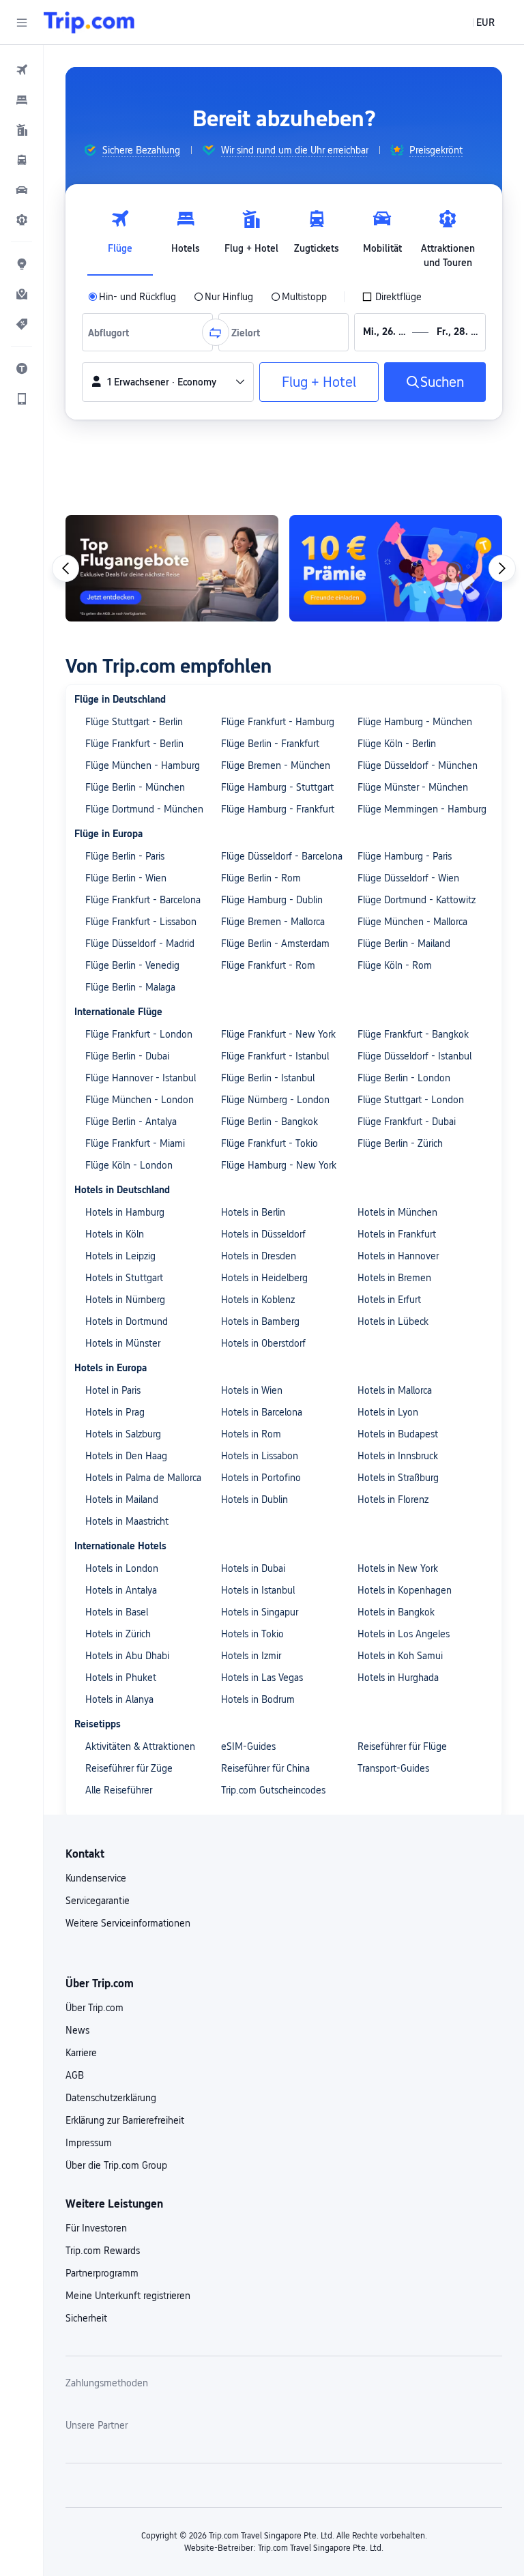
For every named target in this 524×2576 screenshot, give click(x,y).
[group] (132, 150)
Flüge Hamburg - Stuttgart (277, 787)
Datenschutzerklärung (111, 2098)
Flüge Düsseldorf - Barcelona (282, 856)
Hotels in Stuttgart (124, 1278)
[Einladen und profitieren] (396, 568)
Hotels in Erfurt (389, 1300)
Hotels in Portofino (261, 1478)
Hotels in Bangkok (396, 1612)
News (77, 2030)
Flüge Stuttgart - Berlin (134, 722)
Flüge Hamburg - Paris (405, 856)
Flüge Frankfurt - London (139, 1034)
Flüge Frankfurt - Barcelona (143, 900)
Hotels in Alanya (119, 1699)
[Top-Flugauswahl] (172, 568)
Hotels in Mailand (122, 1499)
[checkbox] (392, 297)
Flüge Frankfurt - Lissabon (141, 922)
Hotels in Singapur (260, 1612)
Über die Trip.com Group (116, 2165)
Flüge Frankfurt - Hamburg (278, 722)
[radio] (132, 297)
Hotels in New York (398, 1568)
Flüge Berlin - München (135, 787)
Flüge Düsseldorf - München (418, 765)
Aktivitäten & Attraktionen (140, 1746)
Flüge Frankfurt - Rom (268, 965)
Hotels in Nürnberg (125, 1300)
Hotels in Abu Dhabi (127, 1656)
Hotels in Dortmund (127, 1321)
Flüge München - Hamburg (143, 765)
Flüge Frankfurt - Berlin (134, 744)
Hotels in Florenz (393, 1499)
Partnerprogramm (102, 2273)
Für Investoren (96, 2228)
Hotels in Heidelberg (264, 1278)
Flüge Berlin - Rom (261, 878)
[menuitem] (22, 70)
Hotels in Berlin (253, 1212)
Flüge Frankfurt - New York (278, 1034)
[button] (22, 23)
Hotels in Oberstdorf (263, 1343)
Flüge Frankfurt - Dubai (407, 1122)
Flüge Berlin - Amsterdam (275, 943)
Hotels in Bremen (394, 1278)
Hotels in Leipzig (120, 1256)
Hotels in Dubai (253, 1568)
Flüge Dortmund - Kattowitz (417, 900)
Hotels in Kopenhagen (405, 1590)
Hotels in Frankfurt (397, 1234)
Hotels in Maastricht (127, 1521)
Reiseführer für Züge (129, 1768)
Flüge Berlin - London (404, 1078)
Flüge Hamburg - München (415, 722)
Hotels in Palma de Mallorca (143, 1478)
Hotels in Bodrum (258, 1699)
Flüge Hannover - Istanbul (141, 1078)
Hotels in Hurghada (398, 1678)
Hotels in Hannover (398, 1256)
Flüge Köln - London (129, 1165)
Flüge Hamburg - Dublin (272, 900)
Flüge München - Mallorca (412, 922)
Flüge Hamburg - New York (279, 1165)
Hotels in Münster (123, 1343)
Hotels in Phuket (121, 1678)
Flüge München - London (140, 1100)
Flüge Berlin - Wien (126, 878)
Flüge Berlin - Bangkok (270, 1122)
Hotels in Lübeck (393, 1321)
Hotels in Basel (117, 1612)
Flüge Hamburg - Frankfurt (278, 809)
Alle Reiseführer (119, 1790)
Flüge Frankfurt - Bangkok (413, 1034)
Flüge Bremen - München (276, 765)
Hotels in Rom (251, 1434)
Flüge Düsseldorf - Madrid (140, 943)
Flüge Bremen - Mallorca (273, 922)
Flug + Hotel (319, 382)
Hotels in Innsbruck (398, 1456)
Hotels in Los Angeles (404, 1634)
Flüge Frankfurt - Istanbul (275, 1056)
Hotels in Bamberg (260, 1321)
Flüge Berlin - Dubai (127, 1056)
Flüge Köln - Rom (395, 965)
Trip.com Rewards (103, 2251)
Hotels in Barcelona (262, 1412)
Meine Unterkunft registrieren (128, 2296)
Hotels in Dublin (254, 1499)
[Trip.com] (89, 23)
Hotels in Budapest (398, 1434)
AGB (75, 2075)
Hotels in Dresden (259, 1256)
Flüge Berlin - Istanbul (268, 1078)
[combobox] (112, 332)
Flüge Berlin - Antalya (131, 1122)
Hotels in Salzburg (123, 1434)
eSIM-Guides (248, 1746)
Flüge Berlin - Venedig (132, 965)
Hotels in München (397, 1212)
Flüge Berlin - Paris (125, 856)
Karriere (81, 2053)
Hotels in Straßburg (398, 1478)
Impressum (89, 2143)
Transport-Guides (393, 1768)
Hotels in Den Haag (126, 1456)
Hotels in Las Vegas (262, 1678)
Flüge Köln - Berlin (397, 744)
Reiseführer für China (265, 1768)
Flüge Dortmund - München (144, 809)
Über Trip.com (94, 2008)
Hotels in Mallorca (395, 1390)
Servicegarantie (98, 1901)
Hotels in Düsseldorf (263, 1234)
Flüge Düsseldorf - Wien (408, 878)
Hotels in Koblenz (258, 1300)
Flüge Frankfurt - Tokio (270, 1143)
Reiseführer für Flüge (402, 1746)
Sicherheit (86, 2318)
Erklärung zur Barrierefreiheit (125, 2120)
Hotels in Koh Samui (400, 1656)
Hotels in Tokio (252, 1634)
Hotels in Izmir (251, 1656)
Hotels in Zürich (118, 1634)
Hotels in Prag (115, 1412)
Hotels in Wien (252, 1390)
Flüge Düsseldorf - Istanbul (414, 1056)
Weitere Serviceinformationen (128, 1923)
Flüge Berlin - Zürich (400, 1143)
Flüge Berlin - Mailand (404, 943)
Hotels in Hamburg (125, 1212)
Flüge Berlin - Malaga (130, 987)
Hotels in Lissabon (260, 1456)
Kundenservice (96, 1878)
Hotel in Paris (113, 1390)
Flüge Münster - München (413, 787)
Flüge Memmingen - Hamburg (422, 809)
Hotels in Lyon (388, 1412)
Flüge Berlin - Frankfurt (270, 744)
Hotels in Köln (115, 1234)
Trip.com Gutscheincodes (273, 1790)
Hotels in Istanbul (258, 1590)
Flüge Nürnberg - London (275, 1100)
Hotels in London (122, 1568)
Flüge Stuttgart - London (411, 1100)
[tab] (120, 235)
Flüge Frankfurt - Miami (135, 1143)
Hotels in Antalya (121, 1590)
